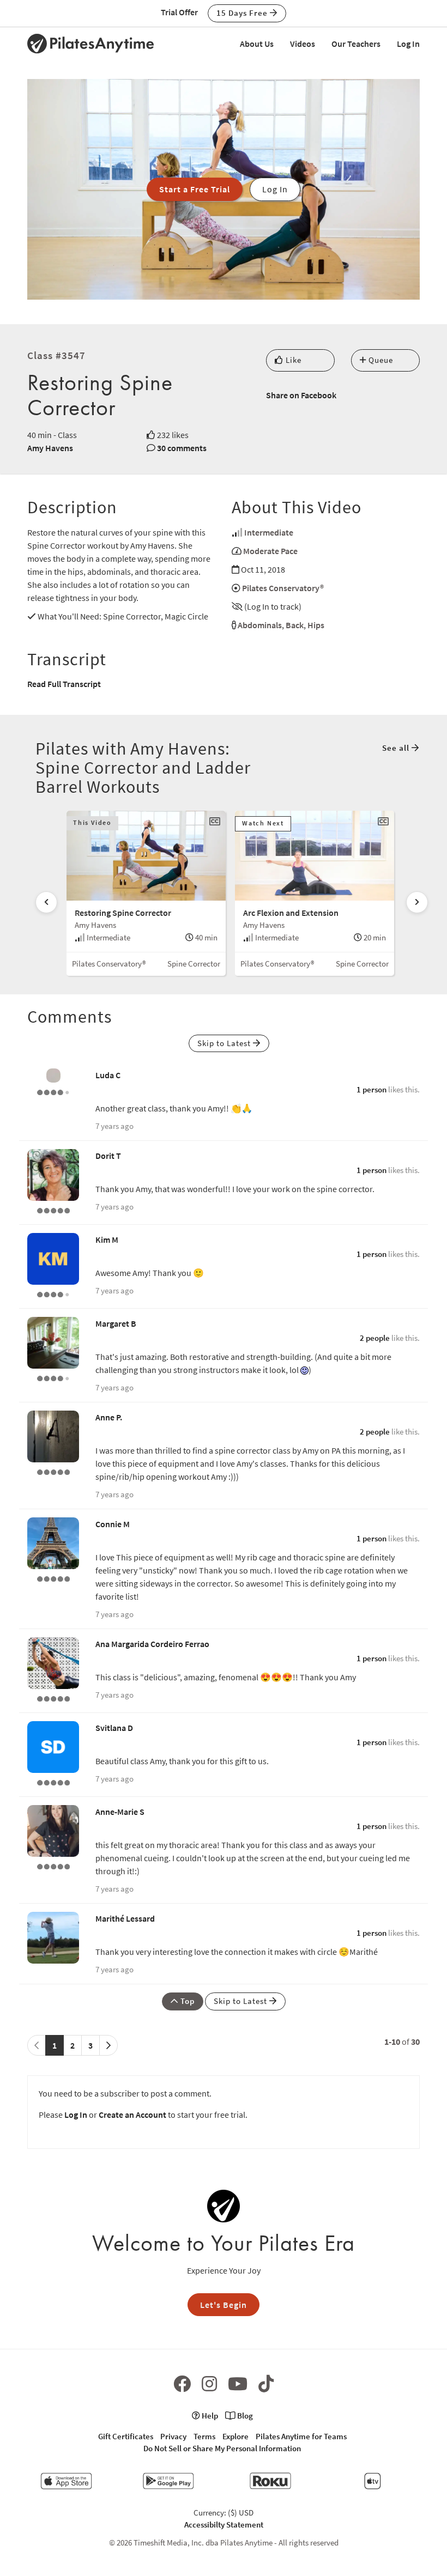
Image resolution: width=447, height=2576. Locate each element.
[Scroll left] (46, 902)
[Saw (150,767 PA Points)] (53, 1293)
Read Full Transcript (64, 684)
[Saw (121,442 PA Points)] (53, 1091)
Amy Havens (50, 448)
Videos (303, 44)
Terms (204, 2436)
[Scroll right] (417, 902)
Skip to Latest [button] (225, 1043)
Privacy (173, 2436)
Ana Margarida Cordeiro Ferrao (152, 1644)
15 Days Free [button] (243, 13)
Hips (316, 625)
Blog (244, 2416)
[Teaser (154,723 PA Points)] (53, 1782)
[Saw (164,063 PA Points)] (53, 1377)
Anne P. (109, 1417)
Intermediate (269, 532)
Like (292, 360)
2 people (375, 1338)
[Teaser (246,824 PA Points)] (53, 1698)
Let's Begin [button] (224, 2305)
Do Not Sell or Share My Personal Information (222, 2448)
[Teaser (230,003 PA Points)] (53, 1866)
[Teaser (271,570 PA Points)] (53, 1210)
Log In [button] (275, 189)
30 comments (182, 448)
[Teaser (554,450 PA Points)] (53, 1471)
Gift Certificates (126, 2436)
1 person (372, 1089)
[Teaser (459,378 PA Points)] (53, 1578)
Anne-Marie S (120, 1812)
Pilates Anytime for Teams (301, 2436)
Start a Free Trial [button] (195, 189)
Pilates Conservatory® (283, 588)
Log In (408, 44)
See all (397, 748)
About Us (257, 44)
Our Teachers (356, 44)
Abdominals (260, 625)
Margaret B (116, 1323)
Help (209, 2416)
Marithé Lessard (125, 1918)
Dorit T (108, 1156)
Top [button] (186, 2001)
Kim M (107, 1240)
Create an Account (132, 2115)
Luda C (108, 1075)
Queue (380, 360)
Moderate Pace (270, 551)
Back (295, 625)
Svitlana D (114, 1728)
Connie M (113, 1524)
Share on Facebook (301, 395)
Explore (235, 2436)
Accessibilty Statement (224, 2525)
